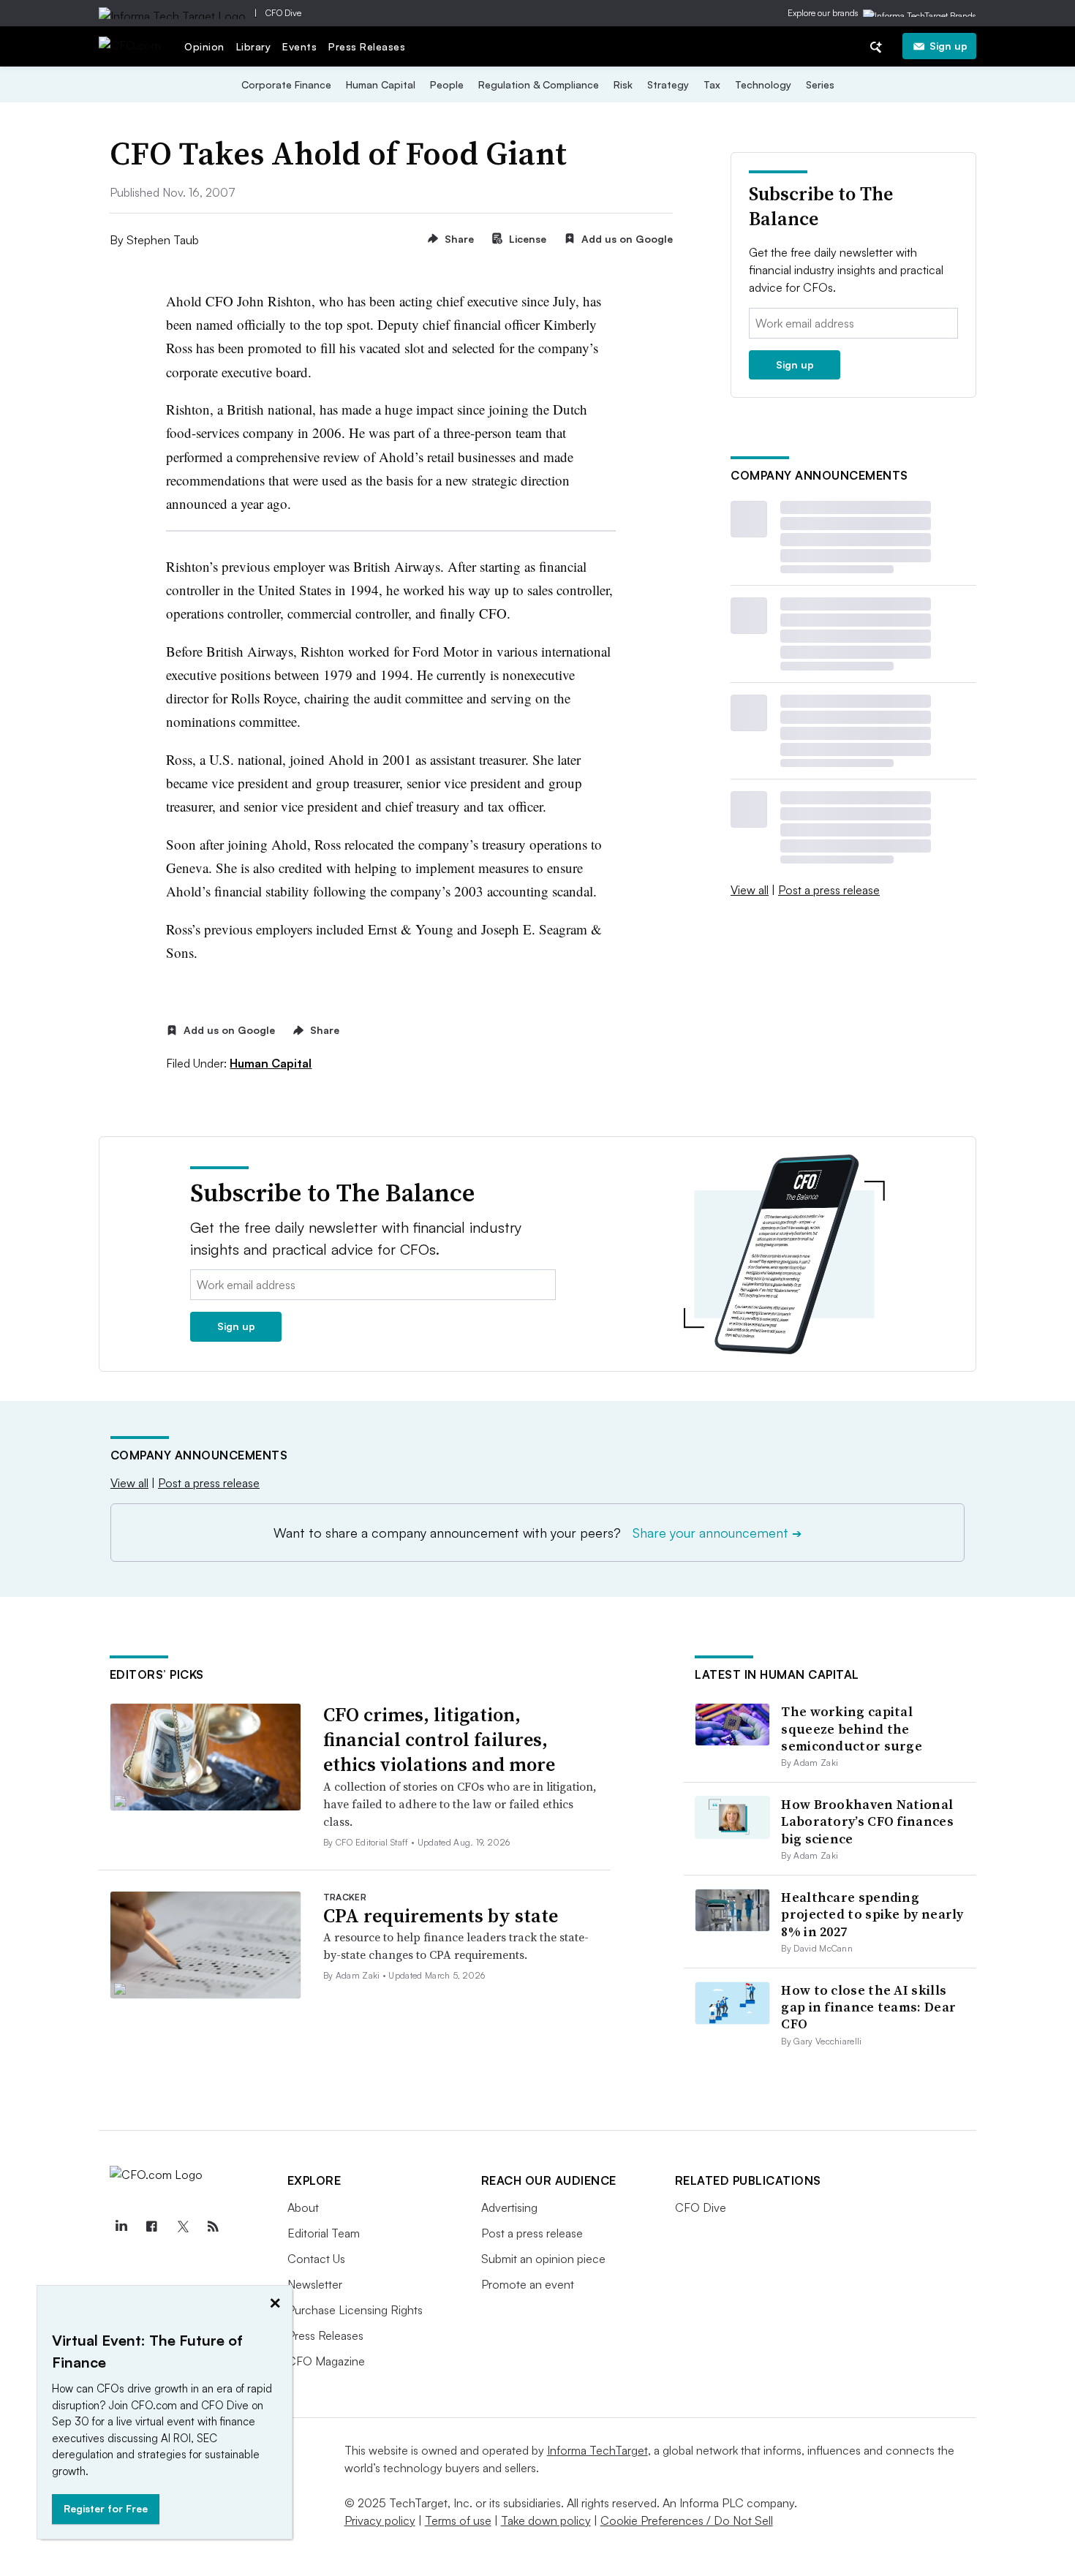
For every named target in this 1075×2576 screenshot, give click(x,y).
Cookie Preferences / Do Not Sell (687, 2520)
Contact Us (316, 2259)
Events (299, 46)
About (303, 2207)
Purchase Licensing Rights (355, 2310)
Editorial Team (324, 2233)
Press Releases (367, 46)
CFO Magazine (326, 2361)
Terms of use (458, 2520)
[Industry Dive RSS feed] (214, 2226)
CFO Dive (283, 13)
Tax (712, 84)
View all (750, 890)
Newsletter (315, 2284)
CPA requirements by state (441, 1916)
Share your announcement (717, 1533)
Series (820, 84)
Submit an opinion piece (543, 2259)
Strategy (668, 84)
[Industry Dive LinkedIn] (121, 2226)
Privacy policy (380, 2520)
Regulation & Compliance (539, 84)
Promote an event (528, 2284)
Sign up (948, 46)
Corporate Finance (286, 84)
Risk (623, 84)
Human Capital (381, 84)
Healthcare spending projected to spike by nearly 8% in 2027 (872, 1914)
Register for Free (106, 2508)
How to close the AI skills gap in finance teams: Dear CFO (868, 2007)
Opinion (204, 46)
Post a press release (829, 890)
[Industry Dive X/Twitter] (183, 2226)
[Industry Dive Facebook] (152, 2226)
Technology (763, 84)
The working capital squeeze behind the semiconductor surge (852, 1729)
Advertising (509, 2207)
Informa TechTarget (597, 2450)
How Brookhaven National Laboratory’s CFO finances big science (867, 1821)
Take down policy (546, 2520)
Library (254, 46)
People (447, 84)
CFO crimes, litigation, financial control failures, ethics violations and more (439, 1740)
